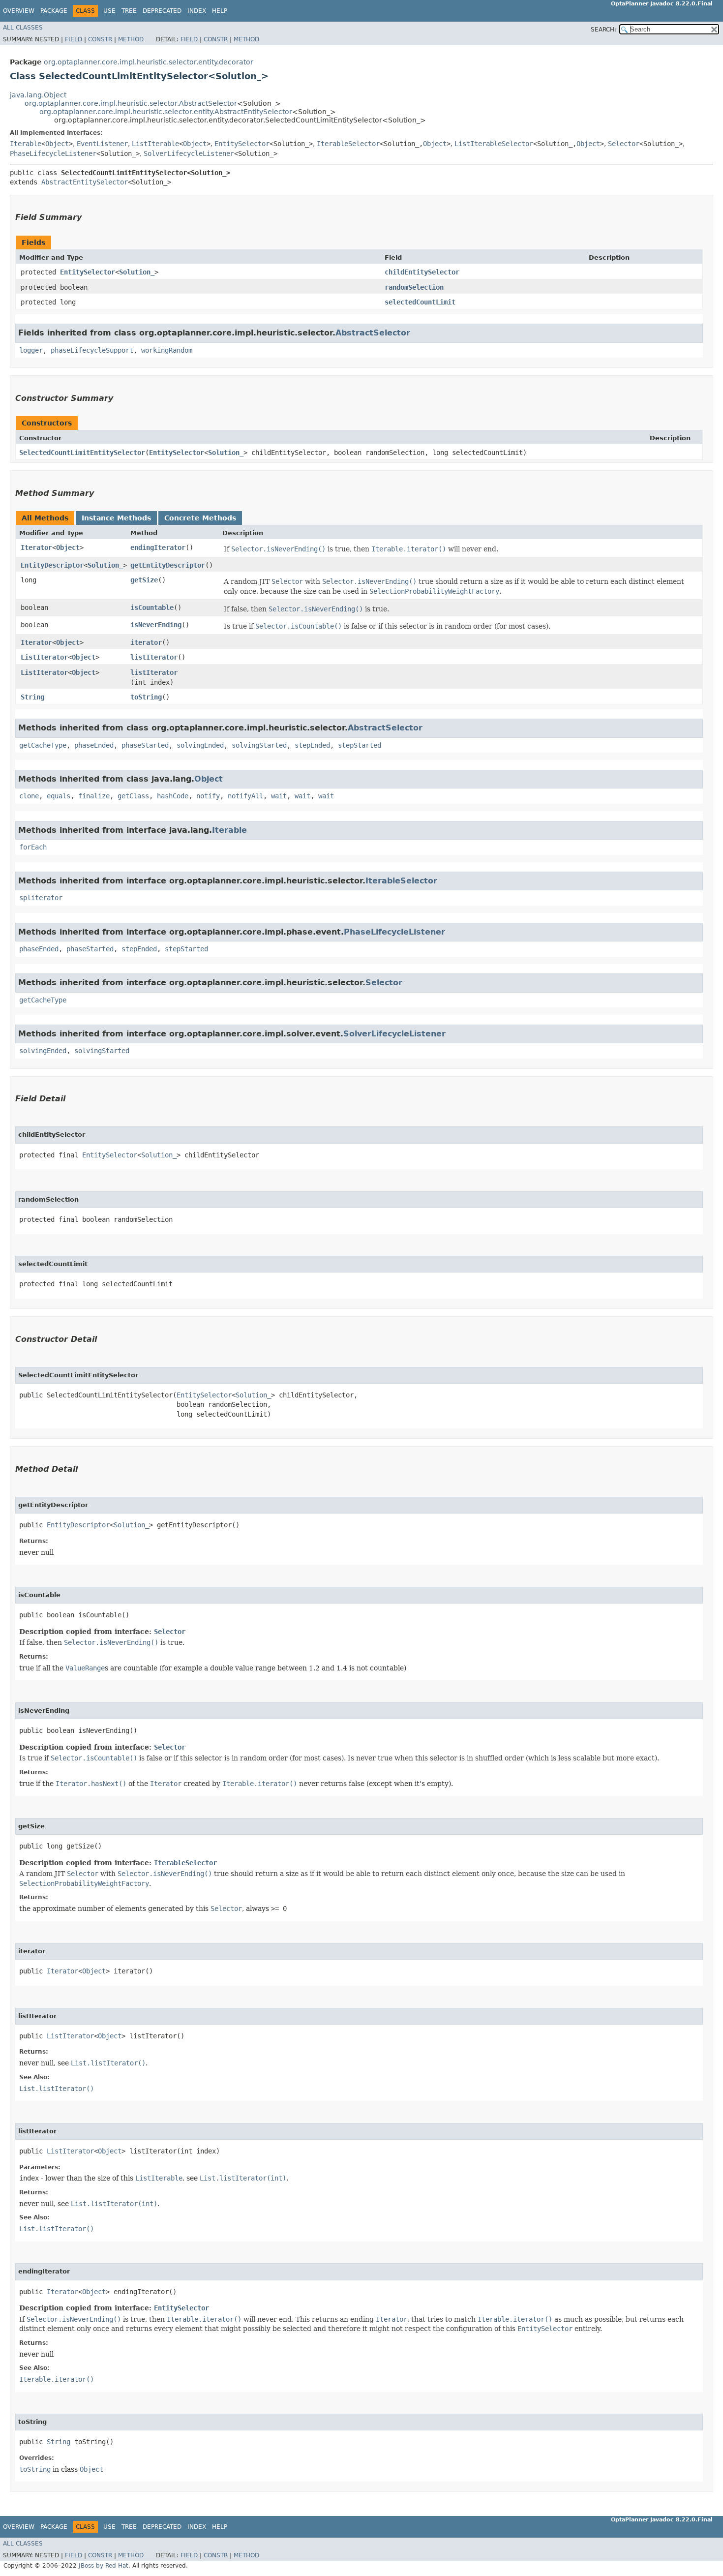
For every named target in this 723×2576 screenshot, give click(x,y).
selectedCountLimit (420, 302)
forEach (33, 847)
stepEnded (312, 745)
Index (197, 11)
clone (29, 796)
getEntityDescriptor (168, 565)
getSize (144, 580)
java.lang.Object (38, 95)
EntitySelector (242, 144)
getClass (133, 796)
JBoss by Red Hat (104, 2566)
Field (74, 39)
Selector (624, 144)
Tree (129, 11)
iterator (146, 642)
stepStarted (360, 745)
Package (54, 11)
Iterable (26, 144)
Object (57, 144)
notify (208, 796)
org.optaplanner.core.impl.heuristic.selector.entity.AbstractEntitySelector (166, 112)
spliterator (41, 898)
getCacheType (43, 745)
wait (279, 796)
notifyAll (245, 796)
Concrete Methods (200, 518)
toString (146, 697)
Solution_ (137, 272)
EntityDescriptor (52, 565)
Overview (19, 11)
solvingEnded (200, 745)
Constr (100, 39)
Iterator (36, 547)
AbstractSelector (373, 333)
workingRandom (167, 350)
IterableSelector (348, 144)
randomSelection (414, 287)
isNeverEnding (156, 625)
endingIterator (158, 547)
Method (131, 39)
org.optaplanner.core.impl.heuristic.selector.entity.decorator (149, 62)
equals (59, 796)
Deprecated (162, 11)
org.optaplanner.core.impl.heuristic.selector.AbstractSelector (131, 103)
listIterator (154, 657)
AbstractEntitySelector (85, 182)
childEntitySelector (422, 272)
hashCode (173, 796)
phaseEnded (94, 745)
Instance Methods (116, 518)
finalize (94, 796)
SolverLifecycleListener (189, 153)
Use (109, 11)
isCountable (152, 607)
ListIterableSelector (494, 144)
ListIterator (44, 657)
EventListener (102, 144)
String (32, 697)
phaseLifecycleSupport (92, 350)
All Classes (23, 28)
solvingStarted (259, 745)
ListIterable (155, 144)
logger (31, 350)
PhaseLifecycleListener (53, 153)
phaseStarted (145, 745)
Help (220, 11)
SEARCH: (603, 30)
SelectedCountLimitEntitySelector (82, 453)
